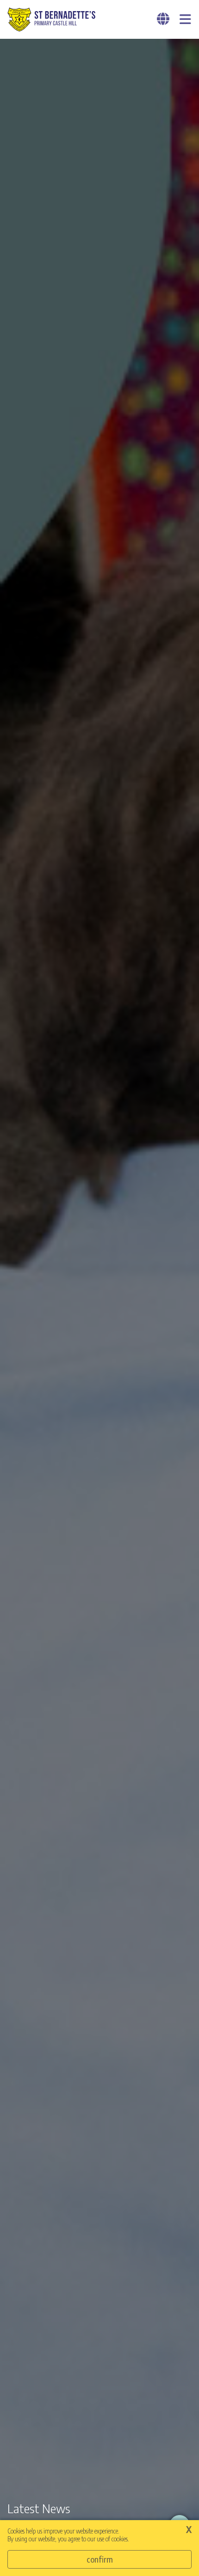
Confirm (100, 2559)
